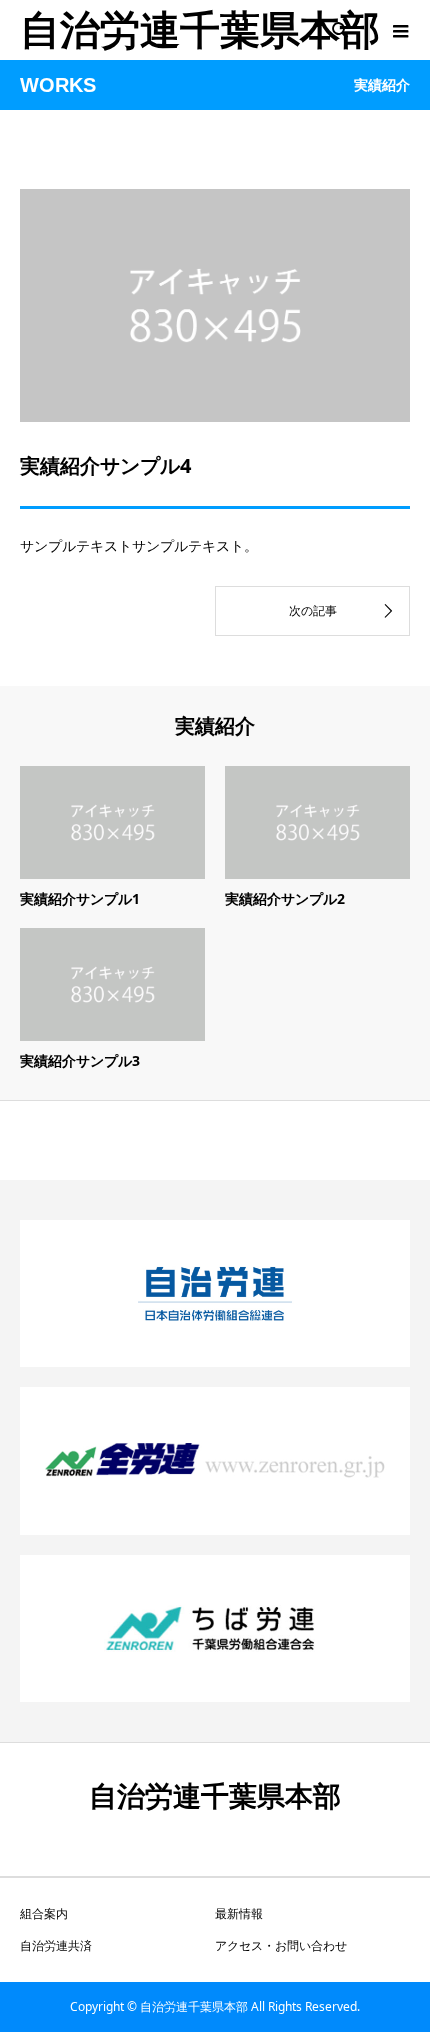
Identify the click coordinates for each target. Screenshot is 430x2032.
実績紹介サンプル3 (80, 1060)
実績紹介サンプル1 (80, 898)
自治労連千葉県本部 (200, 30)
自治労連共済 (56, 1945)
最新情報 (239, 1913)
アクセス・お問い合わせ (281, 1945)
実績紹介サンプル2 (285, 898)
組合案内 (44, 1913)
